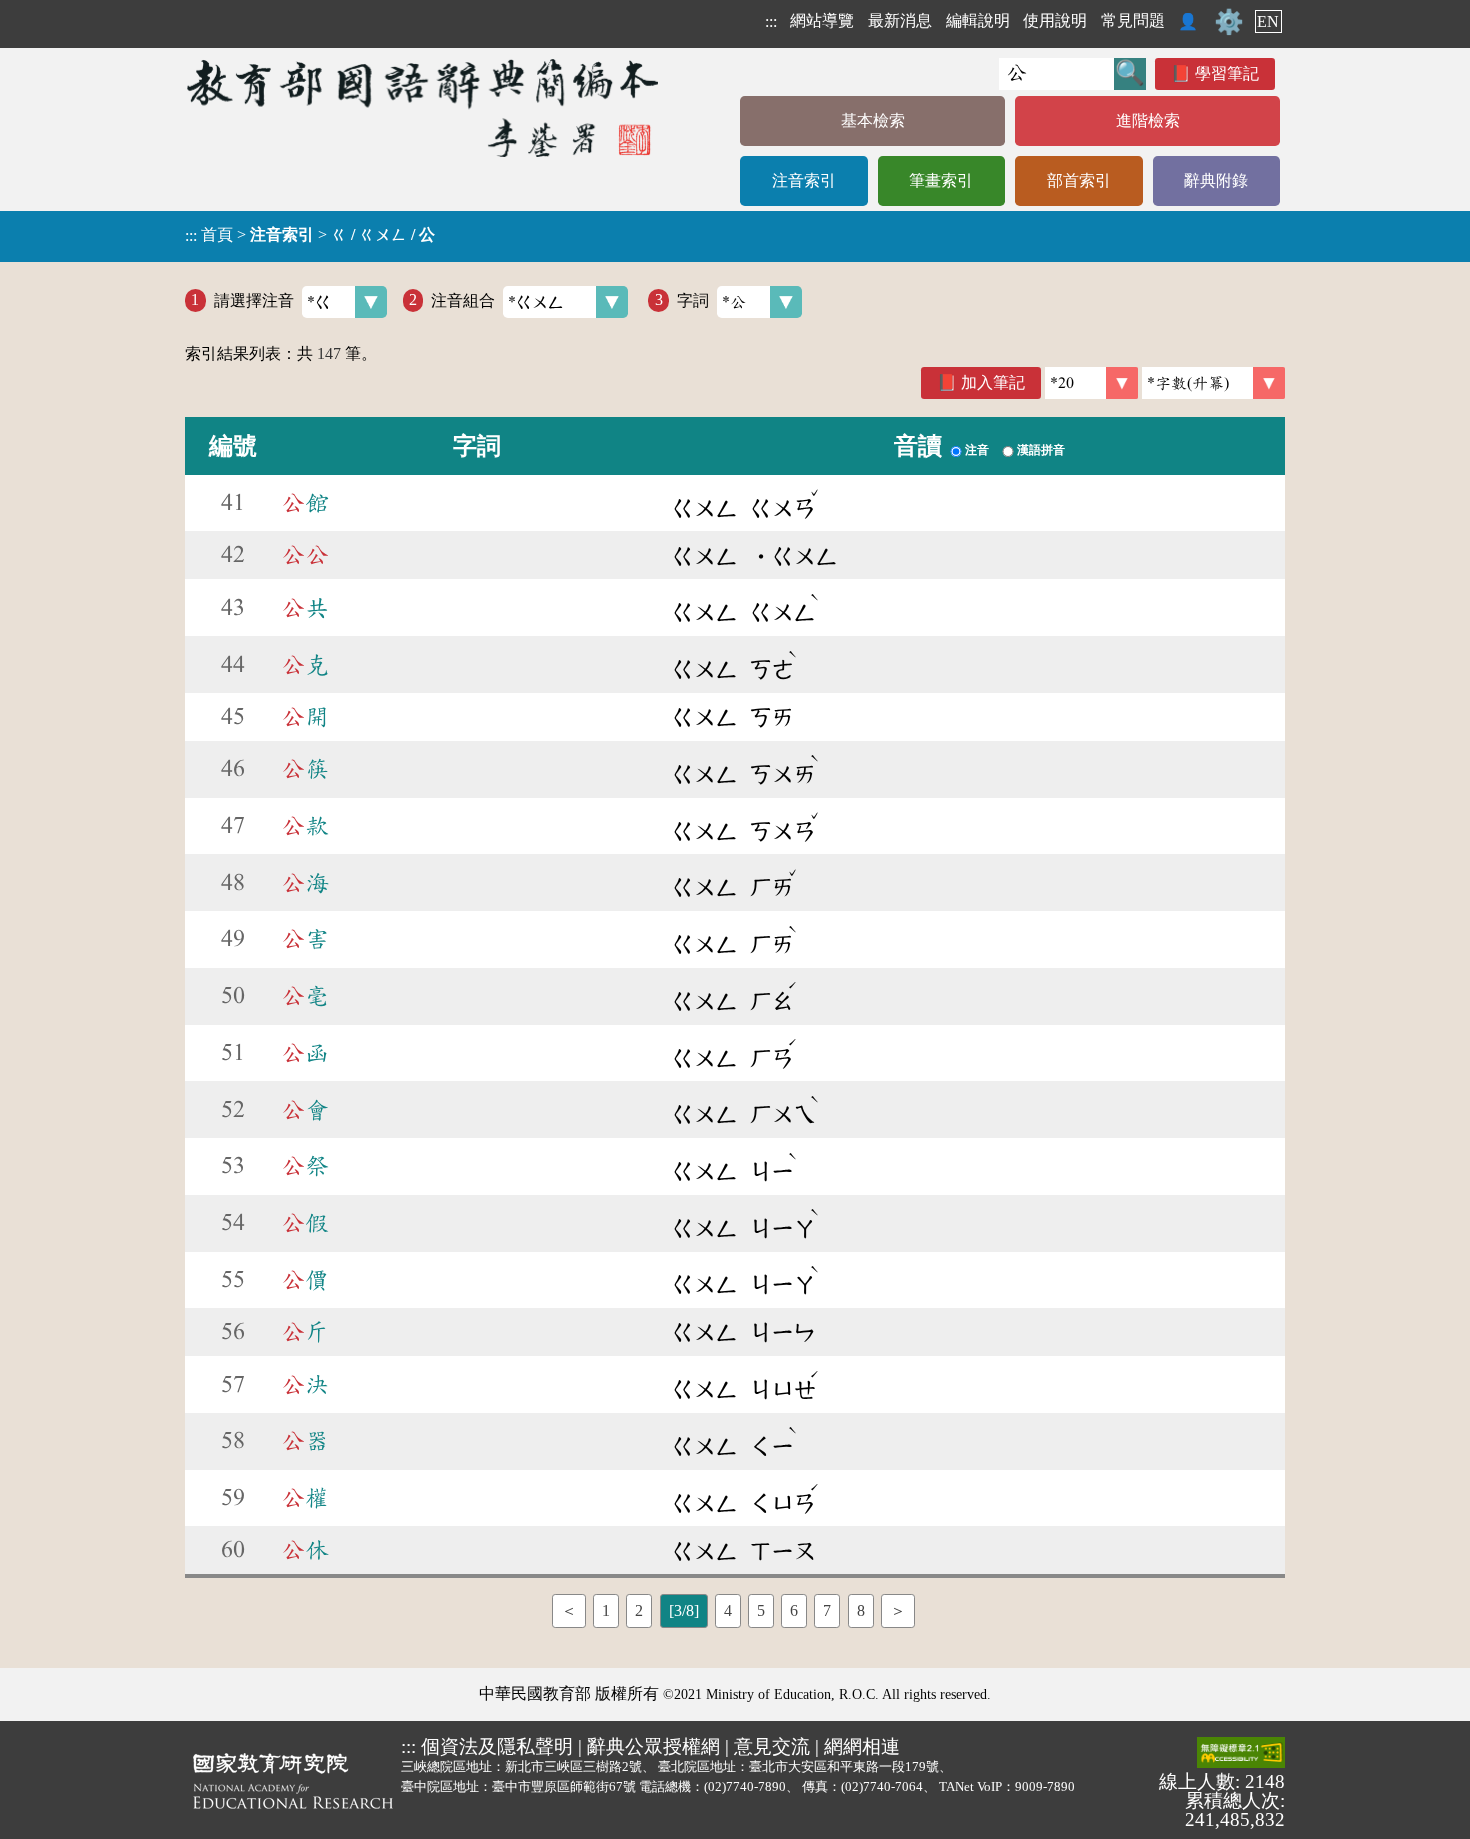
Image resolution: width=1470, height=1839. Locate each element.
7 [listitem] (827, 1610)
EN (1268, 21)
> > (310, 235)
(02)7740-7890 (745, 1786)
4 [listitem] (728, 1610)
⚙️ (1229, 22)
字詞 (693, 299)
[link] (1213, 383)
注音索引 (804, 180)
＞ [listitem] (898, 1610)
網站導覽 (822, 20)
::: (771, 21)
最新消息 (900, 20)
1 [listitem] (606, 1610)
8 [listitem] (861, 1610)
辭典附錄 (1216, 180)
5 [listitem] (761, 1610)
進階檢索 (1148, 120)
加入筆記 (993, 382)
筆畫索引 (941, 180)
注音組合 (463, 299)
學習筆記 (1227, 73)
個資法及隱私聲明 (497, 1746)
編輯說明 (978, 20)
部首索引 (1079, 180)
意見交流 (772, 1746)
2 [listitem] (639, 1610)
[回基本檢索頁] (424, 107)
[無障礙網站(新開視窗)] (1241, 1754)
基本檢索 (873, 120)
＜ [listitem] (569, 1610)
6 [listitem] (794, 1610)
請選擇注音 (254, 299)
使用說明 (1055, 20)
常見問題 (1133, 20)
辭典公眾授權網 (653, 1746)
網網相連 (862, 1746)
